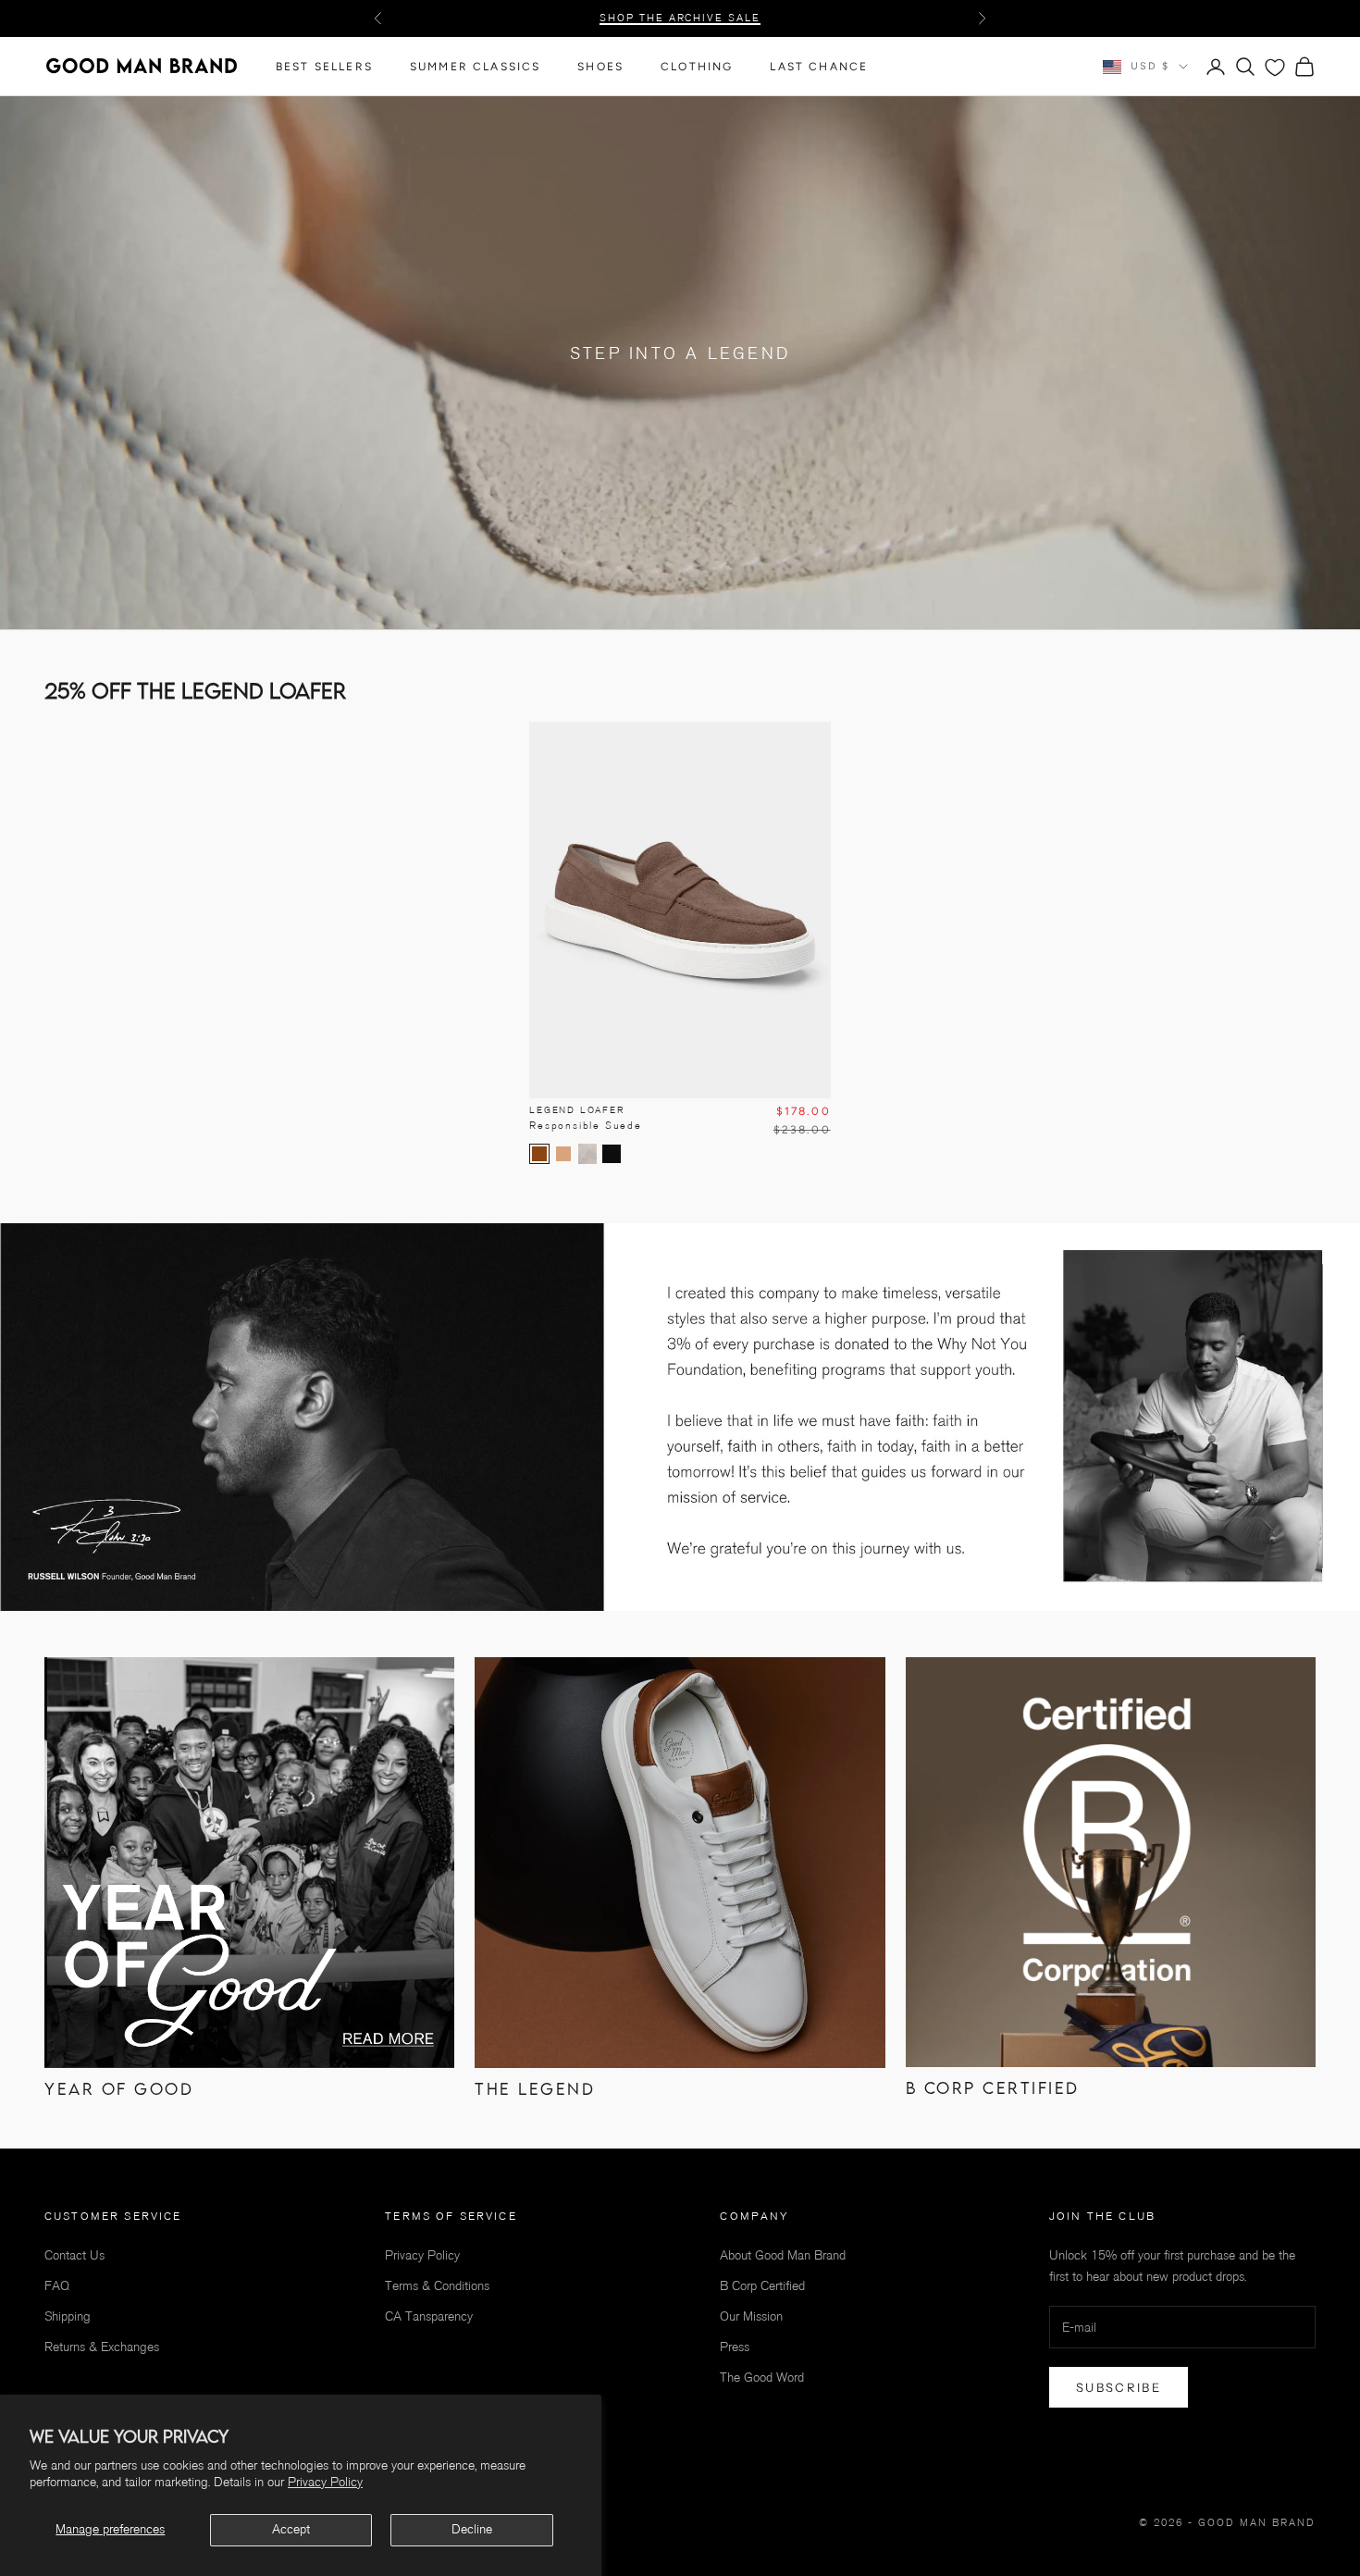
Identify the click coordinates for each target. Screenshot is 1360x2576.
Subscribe (1119, 2387)
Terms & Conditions (437, 2286)
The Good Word (762, 2378)
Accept (291, 2529)
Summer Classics (475, 67)
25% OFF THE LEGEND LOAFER (680, 18)
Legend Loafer (586, 1118)
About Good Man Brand (783, 2255)
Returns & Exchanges (102, 2347)
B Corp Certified (762, 2286)
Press (735, 2347)
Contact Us (74, 2255)
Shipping (68, 2316)
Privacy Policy (325, 2482)
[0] (1275, 68)
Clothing (697, 67)
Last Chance (819, 67)
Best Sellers (324, 67)
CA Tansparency (429, 2316)
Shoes (600, 67)
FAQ (57, 2286)
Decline (472, 2529)
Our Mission (751, 2316)
